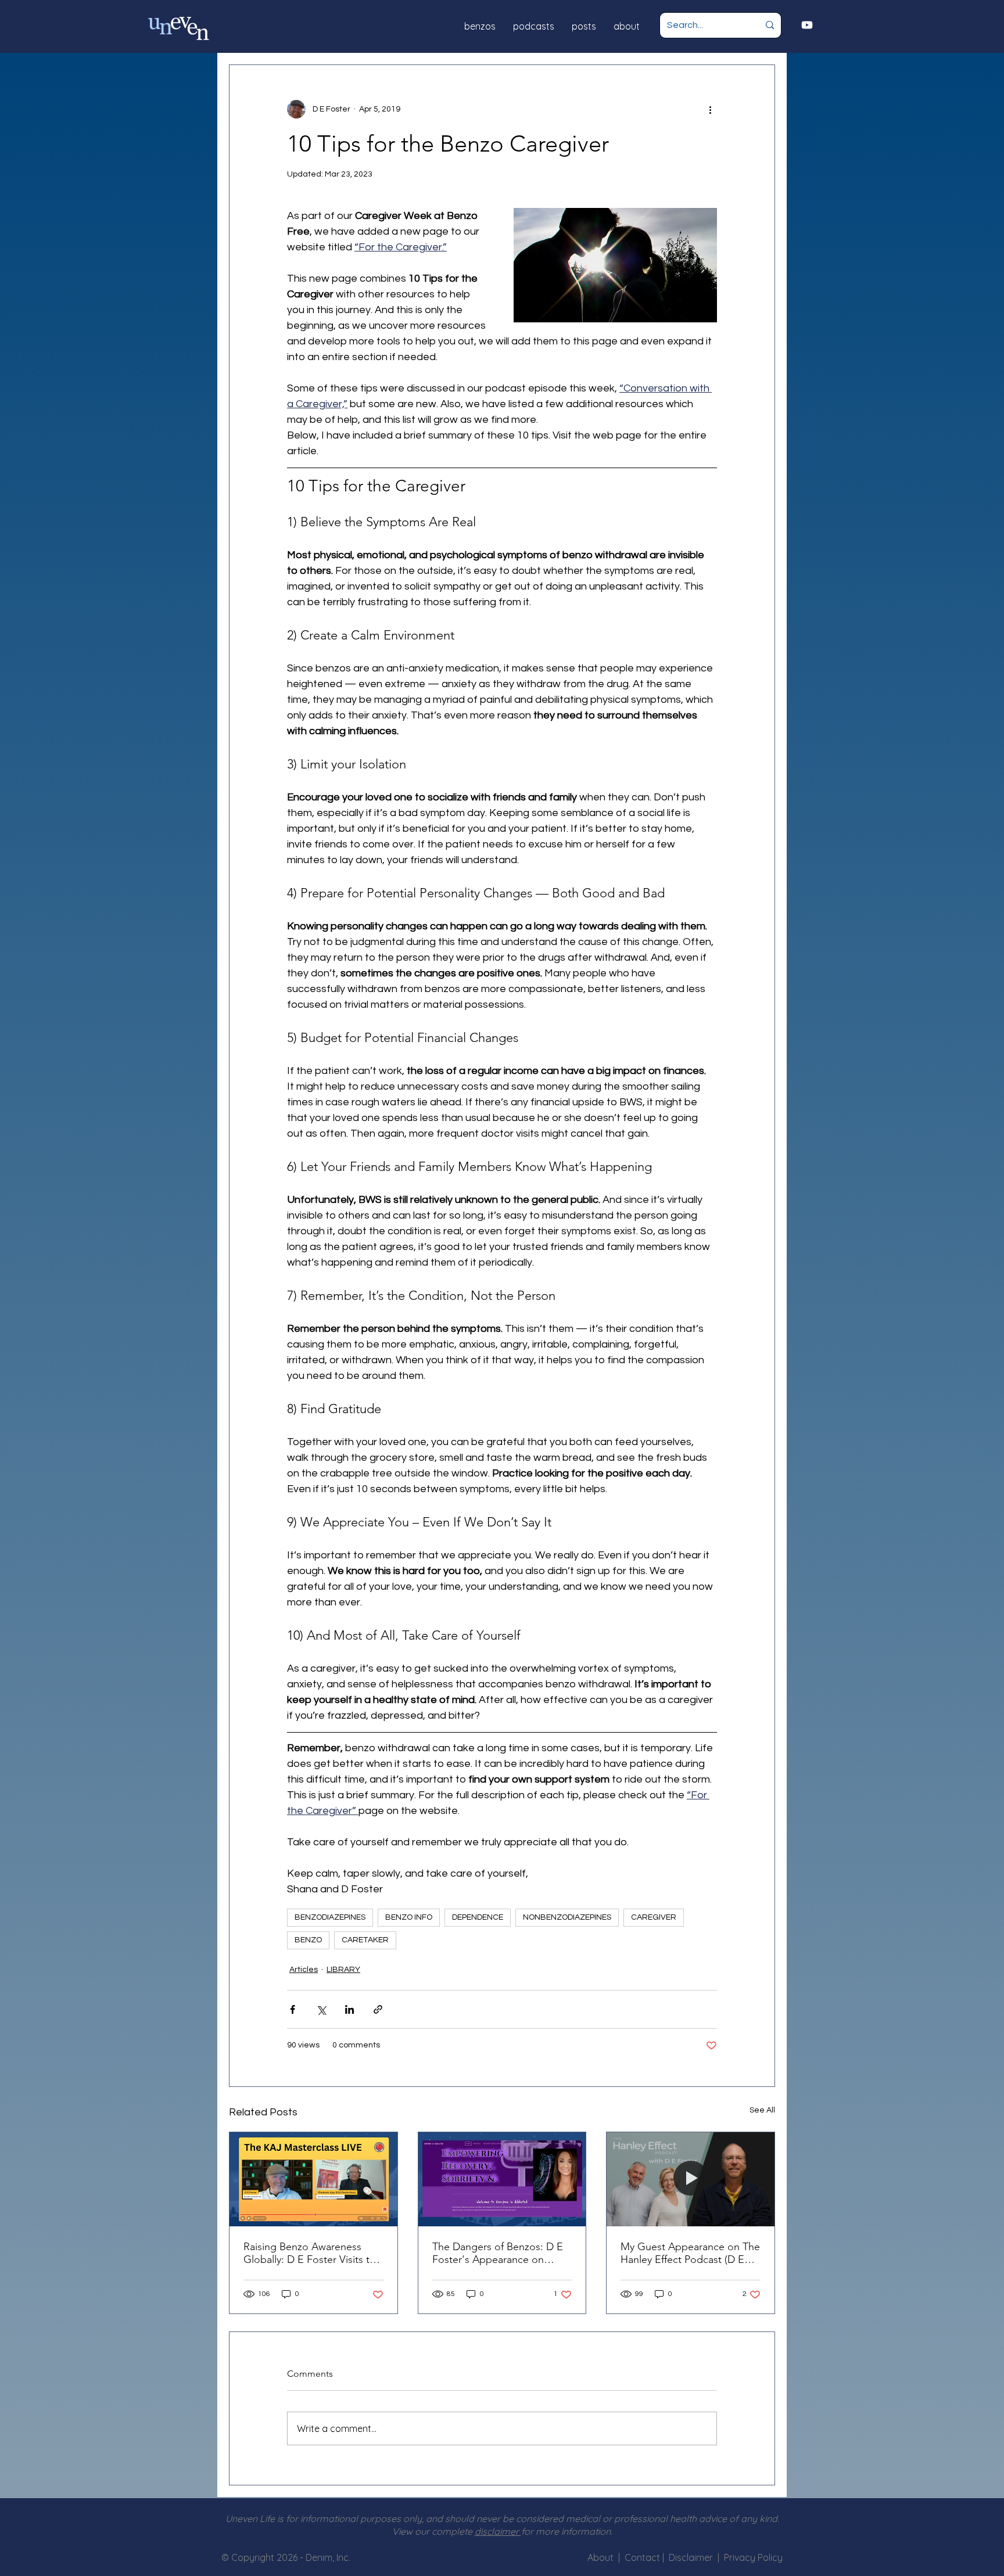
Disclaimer (693, 2557)
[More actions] (710, 109)
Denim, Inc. (328, 2557)
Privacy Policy (753, 2557)
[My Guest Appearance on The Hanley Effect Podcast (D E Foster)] (691, 2179)
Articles (304, 1970)
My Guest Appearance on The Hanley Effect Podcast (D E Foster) (690, 2253)
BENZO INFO (409, 1917)
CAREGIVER (654, 1917)
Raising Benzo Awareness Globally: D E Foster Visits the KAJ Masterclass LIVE (312, 2253)
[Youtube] (807, 25)
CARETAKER (365, 1940)
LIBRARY (343, 1970)
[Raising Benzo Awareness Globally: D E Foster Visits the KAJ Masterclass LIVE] (313, 2179)
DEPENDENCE (478, 1917)
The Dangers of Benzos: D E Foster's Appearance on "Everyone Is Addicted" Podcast (498, 2253)
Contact (643, 2557)
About (600, 2557)
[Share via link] (378, 2009)
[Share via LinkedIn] (349, 2009)
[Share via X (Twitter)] (321, 2009)
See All (762, 2110)
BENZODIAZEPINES (330, 1917)
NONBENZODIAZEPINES (567, 1917)
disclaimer (498, 2531)
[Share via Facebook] (293, 2009)
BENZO (308, 1940)
